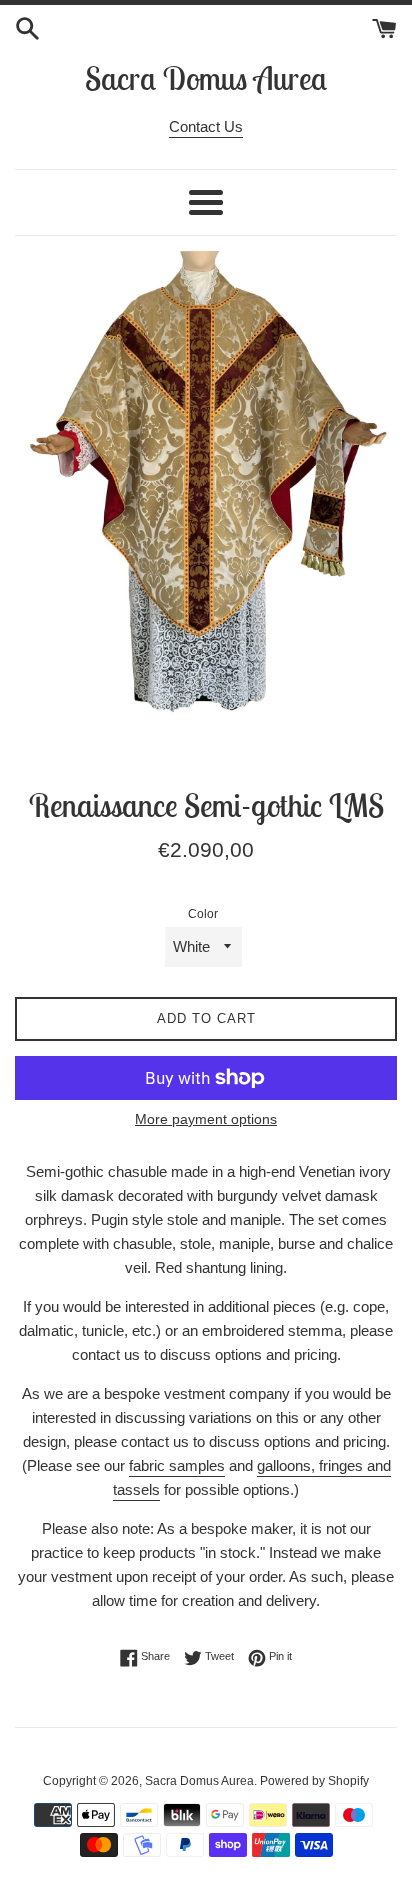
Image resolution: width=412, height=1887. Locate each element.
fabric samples (177, 1465)
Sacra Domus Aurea (206, 78)
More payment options (206, 1119)
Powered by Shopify (314, 1781)
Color (203, 914)
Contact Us (206, 126)
